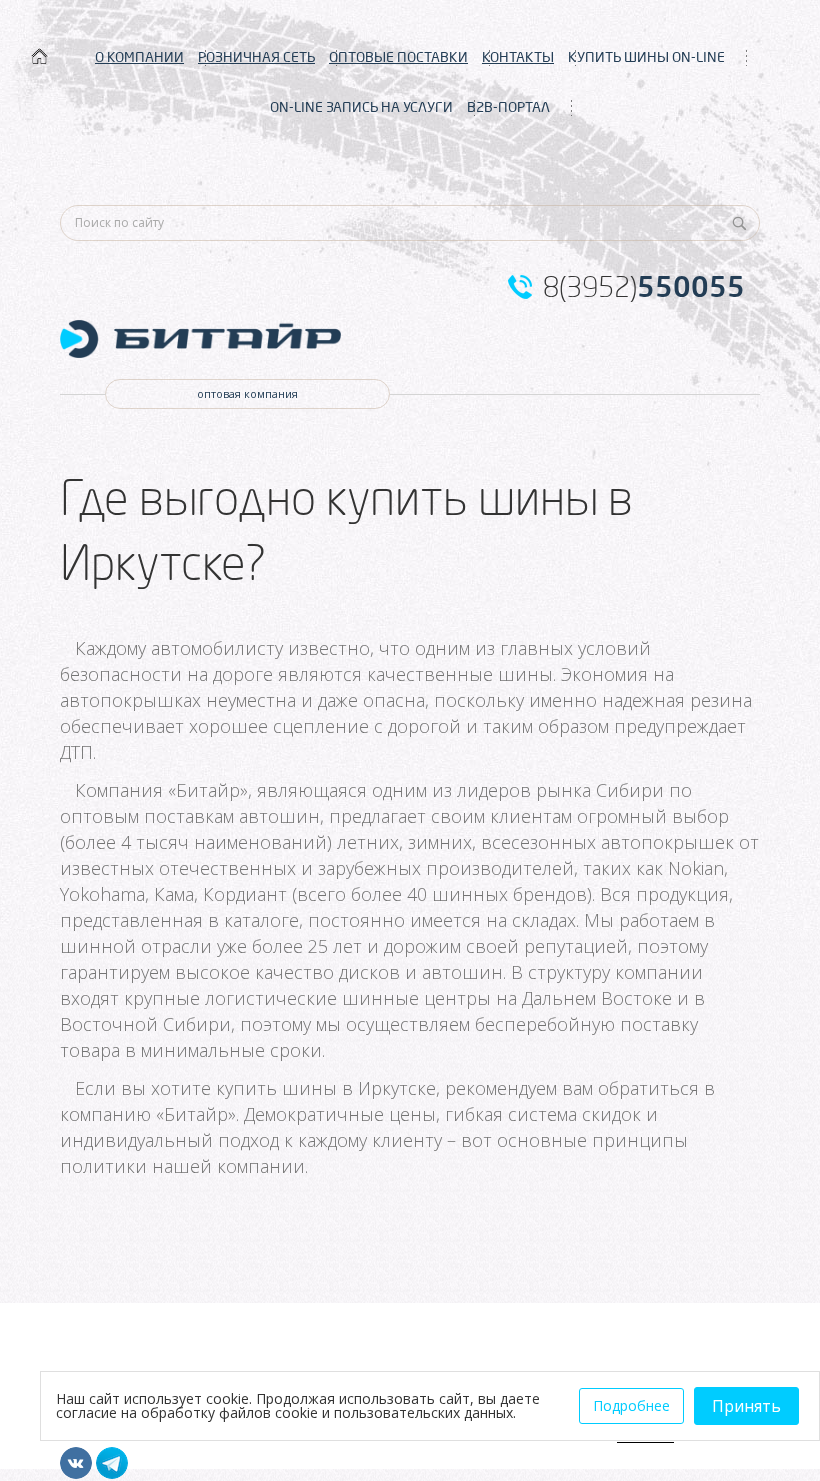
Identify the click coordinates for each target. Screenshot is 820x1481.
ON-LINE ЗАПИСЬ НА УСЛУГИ (361, 107)
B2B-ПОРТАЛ (508, 107)
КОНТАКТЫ (518, 57)
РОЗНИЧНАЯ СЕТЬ (256, 57)
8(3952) (644, 287)
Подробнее (631, 1405)
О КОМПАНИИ (139, 57)
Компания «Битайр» (161, 790)
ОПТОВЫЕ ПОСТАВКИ (398, 57)
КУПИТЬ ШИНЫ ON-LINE (646, 57)
